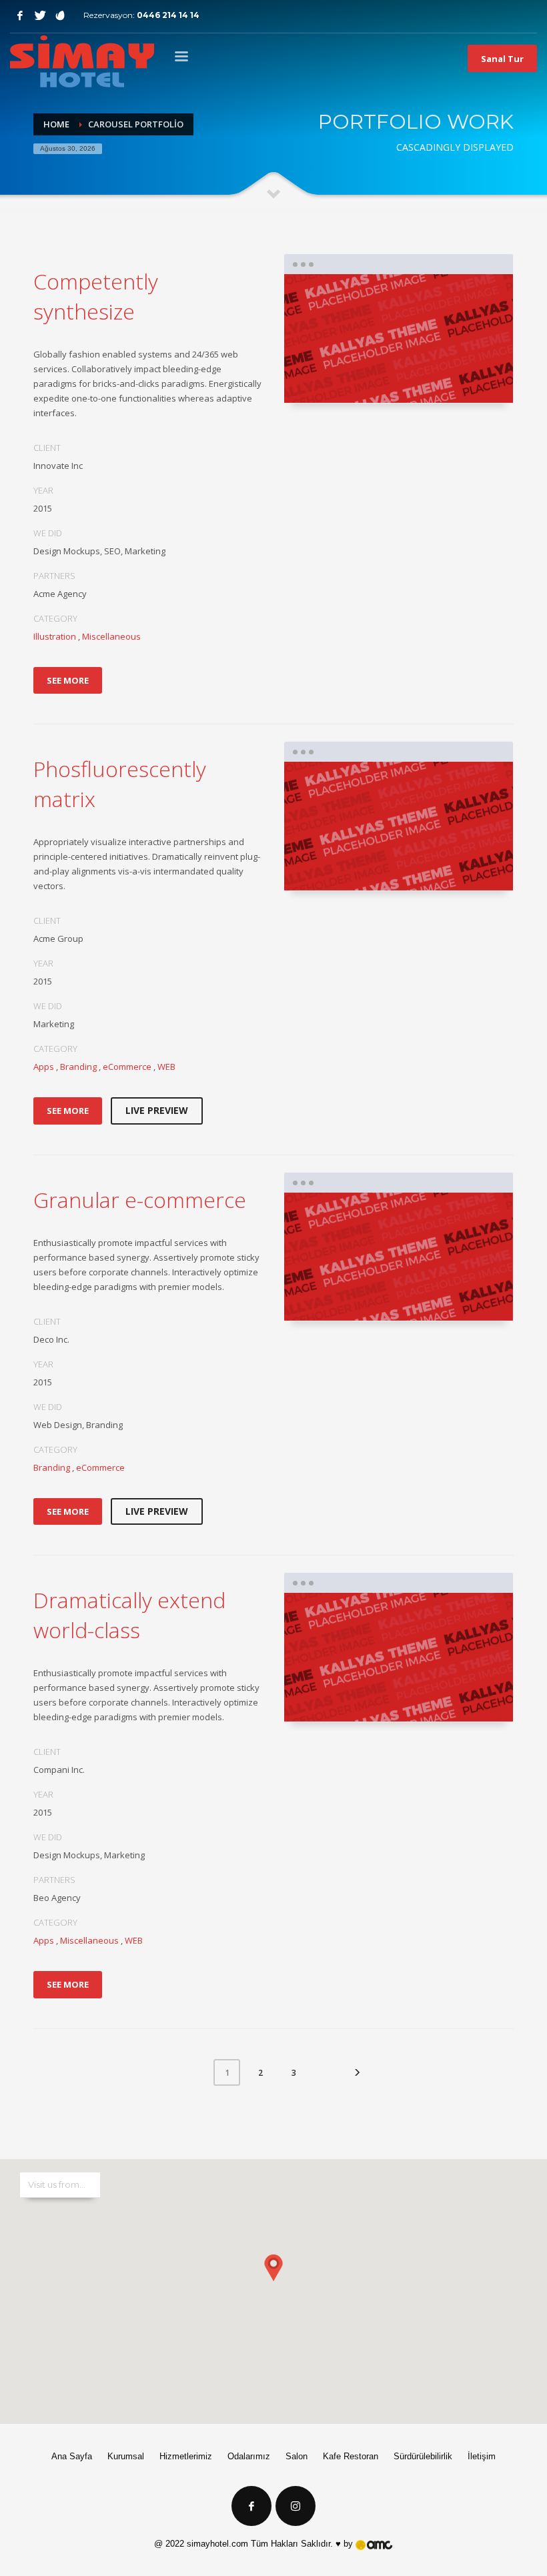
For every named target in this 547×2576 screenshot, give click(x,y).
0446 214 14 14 (168, 15)
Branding (78, 1067)
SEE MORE (68, 680)
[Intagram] (60, 15)
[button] (273, 2278)
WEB (166, 1067)
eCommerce (127, 1067)
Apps (44, 1067)
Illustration (55, 636)
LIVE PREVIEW (157, 1110)
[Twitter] (40, 15)
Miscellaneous (111, 636)
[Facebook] (20, 15)
